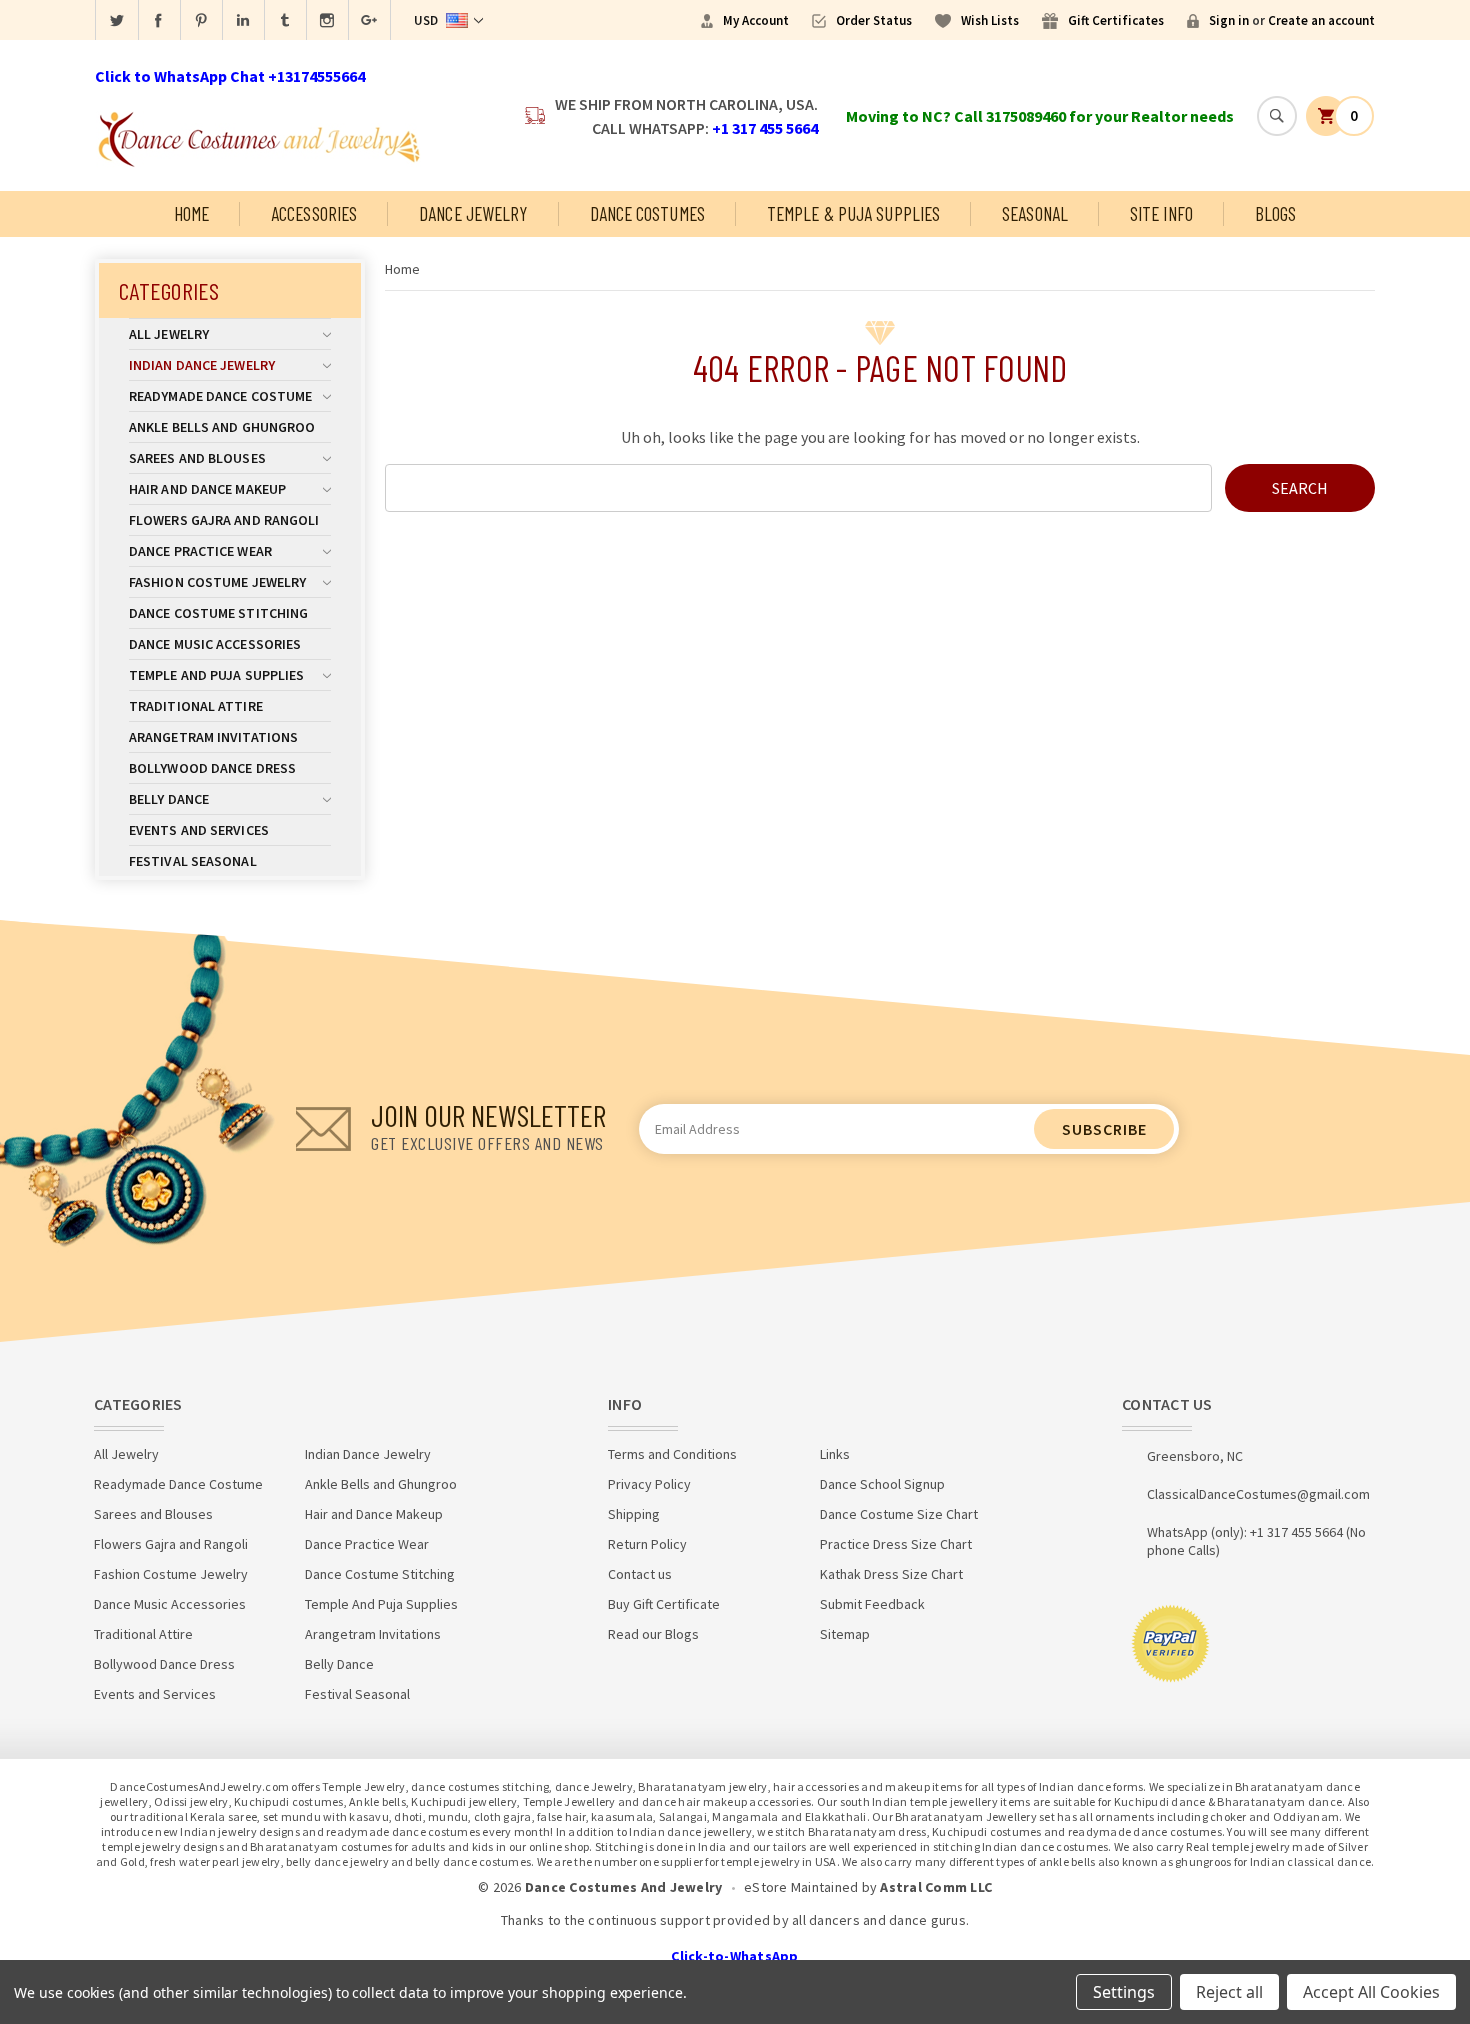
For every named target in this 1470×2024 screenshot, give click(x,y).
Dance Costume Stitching (218, 613)
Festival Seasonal (193, 861)
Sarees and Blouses (197, 458)
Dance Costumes (647, 213)
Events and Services (199, 830)
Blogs (1276, 213)
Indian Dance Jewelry (202, 365)
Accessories (314, 213)
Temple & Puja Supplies (853, 213)
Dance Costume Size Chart (899, 1514)
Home (191, 213)
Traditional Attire (196, 706)
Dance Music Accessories (215, 644)
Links (835, 1454)
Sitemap (845, 1634)
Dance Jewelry (473, 213)
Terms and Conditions (672, 1454)
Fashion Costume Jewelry (217, 582)
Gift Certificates (1116, 20)
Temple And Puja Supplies (216, 675)
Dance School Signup (882, 1484)
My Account (756, 20)
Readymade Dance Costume (220, 396)
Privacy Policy (649, 1484)
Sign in (1229, 20)
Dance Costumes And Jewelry (624, 1887)
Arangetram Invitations (213, 737)
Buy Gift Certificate (664, 1604)
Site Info (1161, 213)
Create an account (1321, 20)
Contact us (640, 1574)
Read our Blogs (653, 1634)
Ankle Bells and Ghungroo (222, 427)
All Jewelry (169, 334)
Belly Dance (169, 799)
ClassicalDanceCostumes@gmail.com (1258, 1494)
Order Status (874, 20)
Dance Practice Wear (200, 551)
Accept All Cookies (1371, 1992)
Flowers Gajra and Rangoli (224, 520)
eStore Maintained (801, 1887)
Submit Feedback (872, 1604)
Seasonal (1035, 213)
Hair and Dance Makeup (207, 489)
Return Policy (647, 1544)
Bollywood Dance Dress (212, 768)
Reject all (1229, 1992)
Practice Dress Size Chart (896, 1544)
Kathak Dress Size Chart (891, 1574)
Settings (1124, 1992)
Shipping (634, 1514)
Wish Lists (990, 20)
